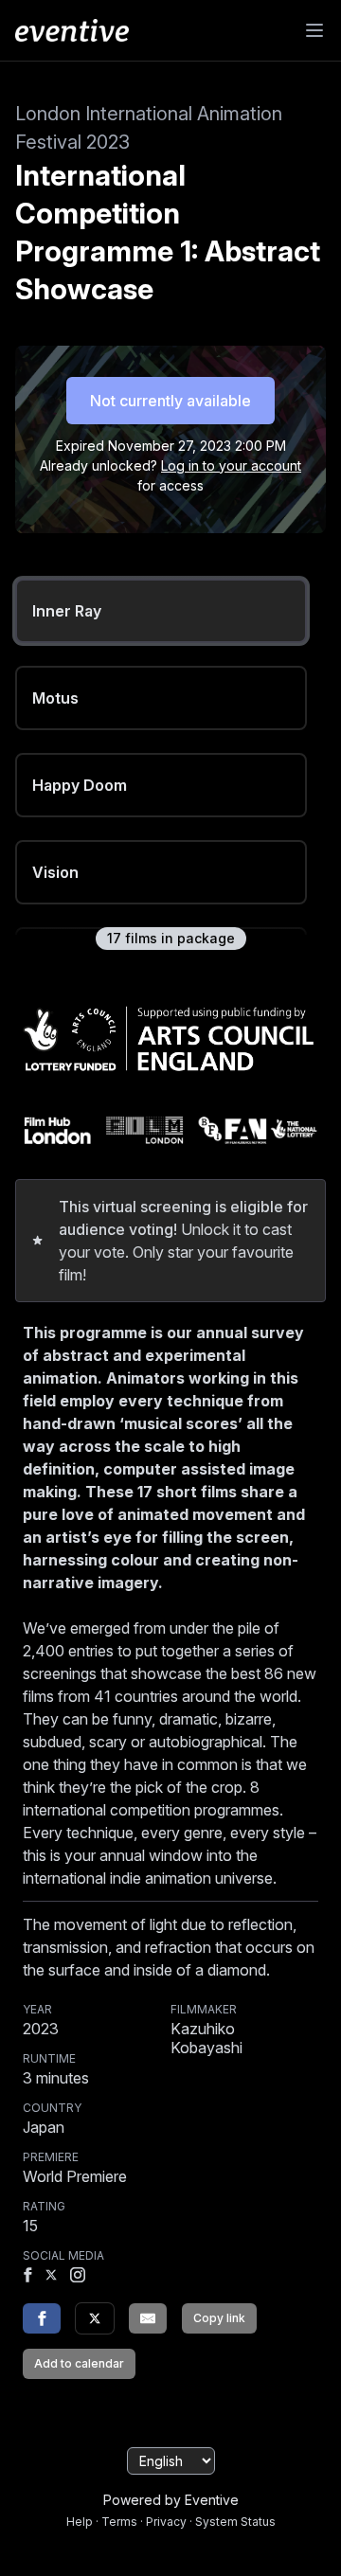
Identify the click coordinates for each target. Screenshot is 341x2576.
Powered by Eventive (171, 2500)
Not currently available (170, 401)
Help (80, 2522)
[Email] (148, 2318)
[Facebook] (27, 2277)
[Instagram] (78, 2277)
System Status (235, 2522)
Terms (119, 2522)
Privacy (166, 2522)
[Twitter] (95, 2318)
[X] (51, 2277)
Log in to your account (231, 465)
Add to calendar (79, 2363)
